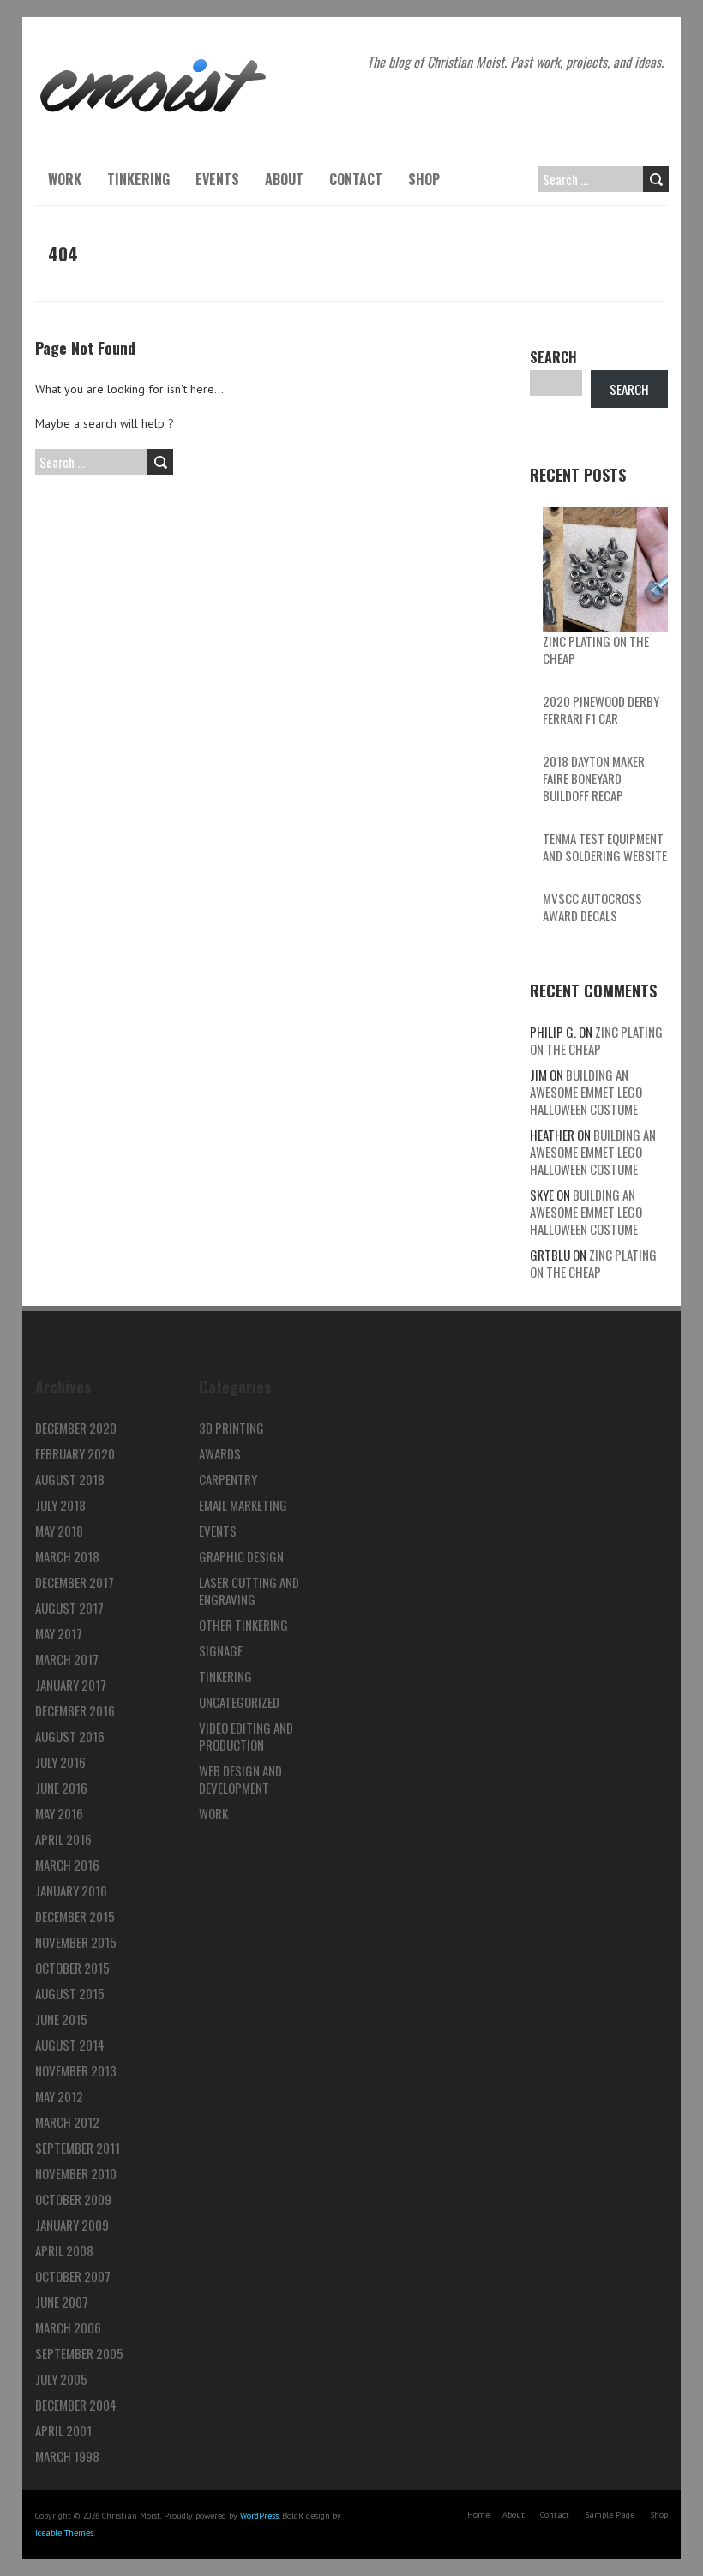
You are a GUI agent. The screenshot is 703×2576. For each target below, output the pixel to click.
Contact (356, 179)
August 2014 (70, 2045)
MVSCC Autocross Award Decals (592, 907)
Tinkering (138, 179)
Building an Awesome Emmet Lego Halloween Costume (586, 1092)
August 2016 (70, 1736)
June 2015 (61, 2019)
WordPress (259, 2516)
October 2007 (73, 2276)
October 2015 (72, 1968)
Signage (221, 1650)
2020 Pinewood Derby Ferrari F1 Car (601, 710)
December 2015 (75, 1916)
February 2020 (75, 1453)
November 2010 (76, 2173)
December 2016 (75, 1710)
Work (65, 179)
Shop (424, 179)
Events (217, 179)
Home (478, 2515)
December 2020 (76, 1428)
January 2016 (71, 1890)
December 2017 (75, 1582)
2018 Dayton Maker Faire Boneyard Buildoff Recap (594, 778)
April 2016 (63, 1839)
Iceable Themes (64, 2533)
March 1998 (67, 2456)
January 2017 (71, 1685)
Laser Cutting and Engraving (249, 1591)
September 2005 (79, 2353)
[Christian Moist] (153, 60)
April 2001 (63, 2430)
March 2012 (67, 2122)
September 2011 (78, 2148)
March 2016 (67, 1865)
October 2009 (73, 2199)
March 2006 (68, 2327)
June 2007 (62, 2302)
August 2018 (70, 1479)
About (284, 179)
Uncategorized (239, 1702)
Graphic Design (241, 1556)
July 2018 (60, 1505)
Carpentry (228, 1479)
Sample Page (610, 2515)
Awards (220, 1453)
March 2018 (67, 1556)
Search (553, 357)
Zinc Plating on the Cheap (596, 650)
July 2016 (60, 1762)
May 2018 (59, 1531)
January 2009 (72, 2225)
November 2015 (76, 1942)
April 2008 (64, 2250)
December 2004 (76, 2405)
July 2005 (61, 2379)
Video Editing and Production (246, 1736)
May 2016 (59, 1813)
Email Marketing (243, 1505)
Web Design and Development (240, 1779)
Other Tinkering (243, 1625)
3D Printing (231, 1428)
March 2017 (67, 1659)
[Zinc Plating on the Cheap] (605, 570)
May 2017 (59, 1633)
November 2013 (76, 2070)
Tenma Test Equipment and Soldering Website (605, 847)
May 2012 (59, 2096)
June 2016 (61, 1788)
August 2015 (70, 1993)
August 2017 (69, 1608)
